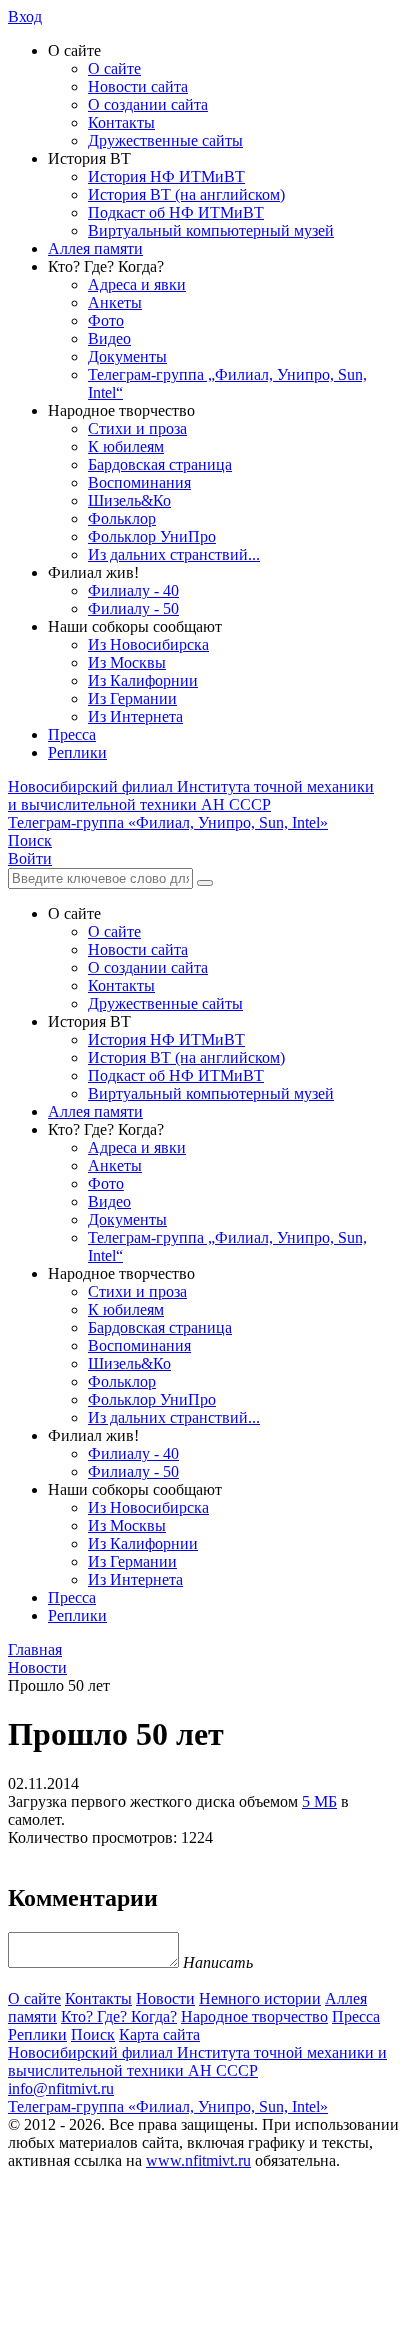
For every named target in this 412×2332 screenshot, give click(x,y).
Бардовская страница (160, 464)
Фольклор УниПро (152, 536)
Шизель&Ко (129, 500)
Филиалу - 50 (133, 608)
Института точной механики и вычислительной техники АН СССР (191, 795)
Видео (109, 338)
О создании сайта (148, 104)
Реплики (77, 752)
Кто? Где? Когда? (119, 2016)
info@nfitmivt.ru (61, 2088)
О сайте (114, 68)
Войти (30, 858)
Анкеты (115, 302)
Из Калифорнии (143, 680)
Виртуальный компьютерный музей (211, 230)
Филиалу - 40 (133, 590)
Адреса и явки (137, 284)
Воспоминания (139, 482)
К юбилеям (126, 446)
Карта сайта (159, 2034)
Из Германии (132, 698)
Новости (165, 1998)
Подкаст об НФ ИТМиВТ (176, 212)
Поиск (93, 2034)
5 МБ (319, 1801)
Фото (106, 320)
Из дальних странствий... (174, 554)
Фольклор (122, 518)
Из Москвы (127, 662)
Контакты (121, 122)
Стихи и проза (137, 428)
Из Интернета (135, 716)
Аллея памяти (95, 248)
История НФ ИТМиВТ (166, 176)
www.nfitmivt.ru (198, 2160)
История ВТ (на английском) (186, 194)
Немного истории (260, 1998)
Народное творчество (254, 2016)
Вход (25, 16)
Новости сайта (138, 86)
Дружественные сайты (165, 140)
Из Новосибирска (148, 644)
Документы (127, 356)
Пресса (72, 734)
